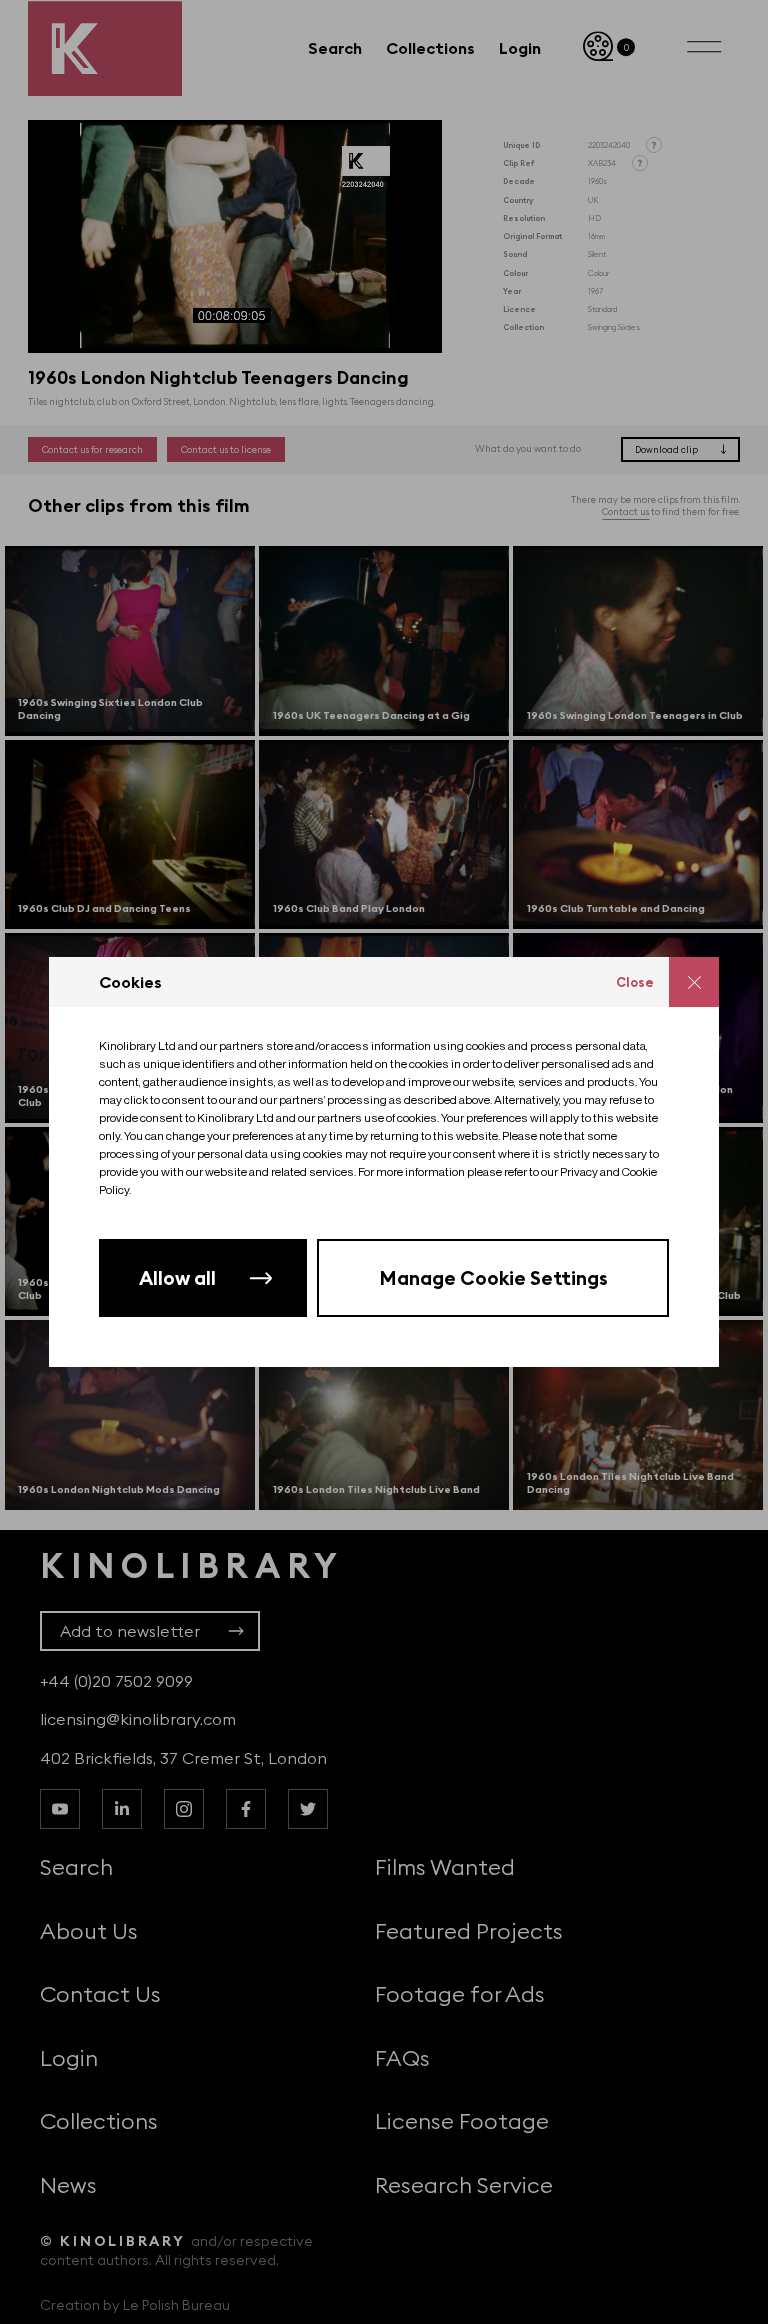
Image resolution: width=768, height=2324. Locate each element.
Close (635, 982)
